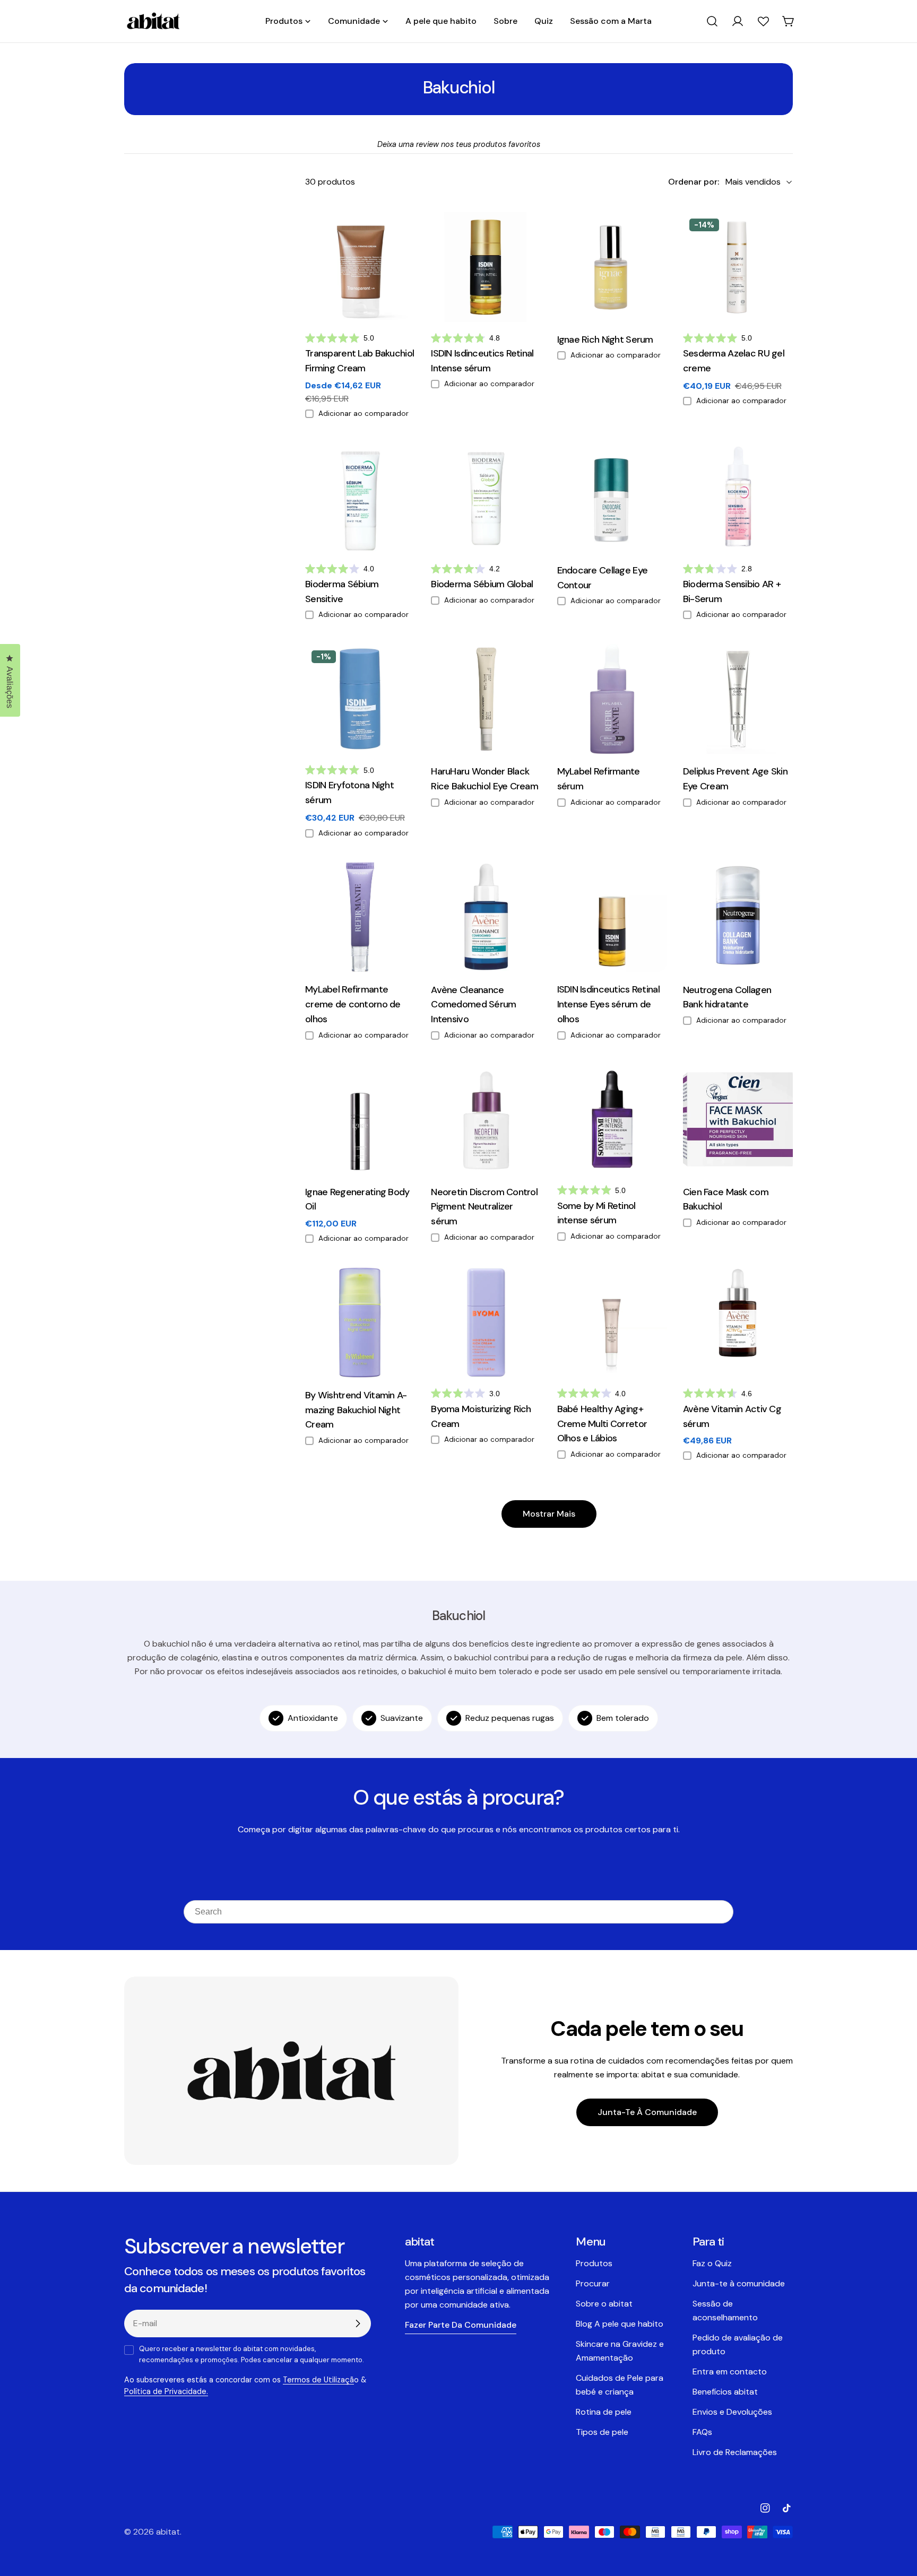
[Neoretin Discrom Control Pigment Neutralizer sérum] (486, 1119)
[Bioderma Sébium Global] (486, 498)
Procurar (593, 2283)
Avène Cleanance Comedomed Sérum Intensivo (473, 1005)
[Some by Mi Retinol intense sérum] (612, 1119)
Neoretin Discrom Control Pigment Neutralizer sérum (484, 1207)
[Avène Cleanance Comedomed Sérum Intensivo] (486, 917)
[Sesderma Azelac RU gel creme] (738, 267)
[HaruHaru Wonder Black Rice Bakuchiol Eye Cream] (486, 699)
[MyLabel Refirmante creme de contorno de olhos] (360, 917)
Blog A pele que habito (620, 2324)
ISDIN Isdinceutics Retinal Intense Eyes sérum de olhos (608, 1004)
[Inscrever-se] (358, 2323)
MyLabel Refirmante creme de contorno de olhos (353, 1004)
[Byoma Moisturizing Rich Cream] (486, 1322)
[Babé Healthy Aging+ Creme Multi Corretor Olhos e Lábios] (612, 1322)
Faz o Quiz (712, 2263)
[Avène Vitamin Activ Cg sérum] (738, 1322)
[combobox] (459, 1912)
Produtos (594, 2263)
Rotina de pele (604, 2412)
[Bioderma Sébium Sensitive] (360, 498)
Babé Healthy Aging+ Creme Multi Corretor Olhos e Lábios (602, 1424)
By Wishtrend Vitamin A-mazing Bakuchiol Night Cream (356, 1410)
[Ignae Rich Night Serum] (612, 267)
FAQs (702, 2432)
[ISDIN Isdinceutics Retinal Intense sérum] (486, 267)
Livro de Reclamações (735, 2452)
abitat (168, 2532)
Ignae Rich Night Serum (605, 340)
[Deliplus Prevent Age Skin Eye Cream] (738, 699)
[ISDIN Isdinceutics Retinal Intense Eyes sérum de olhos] (612, 917)
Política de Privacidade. (166, 2391)
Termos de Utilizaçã (318, 2380)
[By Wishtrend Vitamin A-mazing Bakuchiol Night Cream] (360, 1322)
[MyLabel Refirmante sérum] (612, 699)
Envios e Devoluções (732, 2412)
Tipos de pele (602, 2432)
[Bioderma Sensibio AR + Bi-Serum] (738, 498)
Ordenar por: (694, 182)
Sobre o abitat (604, 2304)
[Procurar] (712, 21)
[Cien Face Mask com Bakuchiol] (738, 1119)
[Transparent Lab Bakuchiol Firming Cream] (360, 267)
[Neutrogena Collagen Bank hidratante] (738, 917)
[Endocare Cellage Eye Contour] (612, 498)
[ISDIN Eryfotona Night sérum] (360, 699)
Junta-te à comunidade (647, 2112)
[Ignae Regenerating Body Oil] (360, 1119)
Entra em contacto (730, 2372)
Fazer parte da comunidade (461, 2325)
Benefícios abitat (725, 2392)
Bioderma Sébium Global (482, 584)
